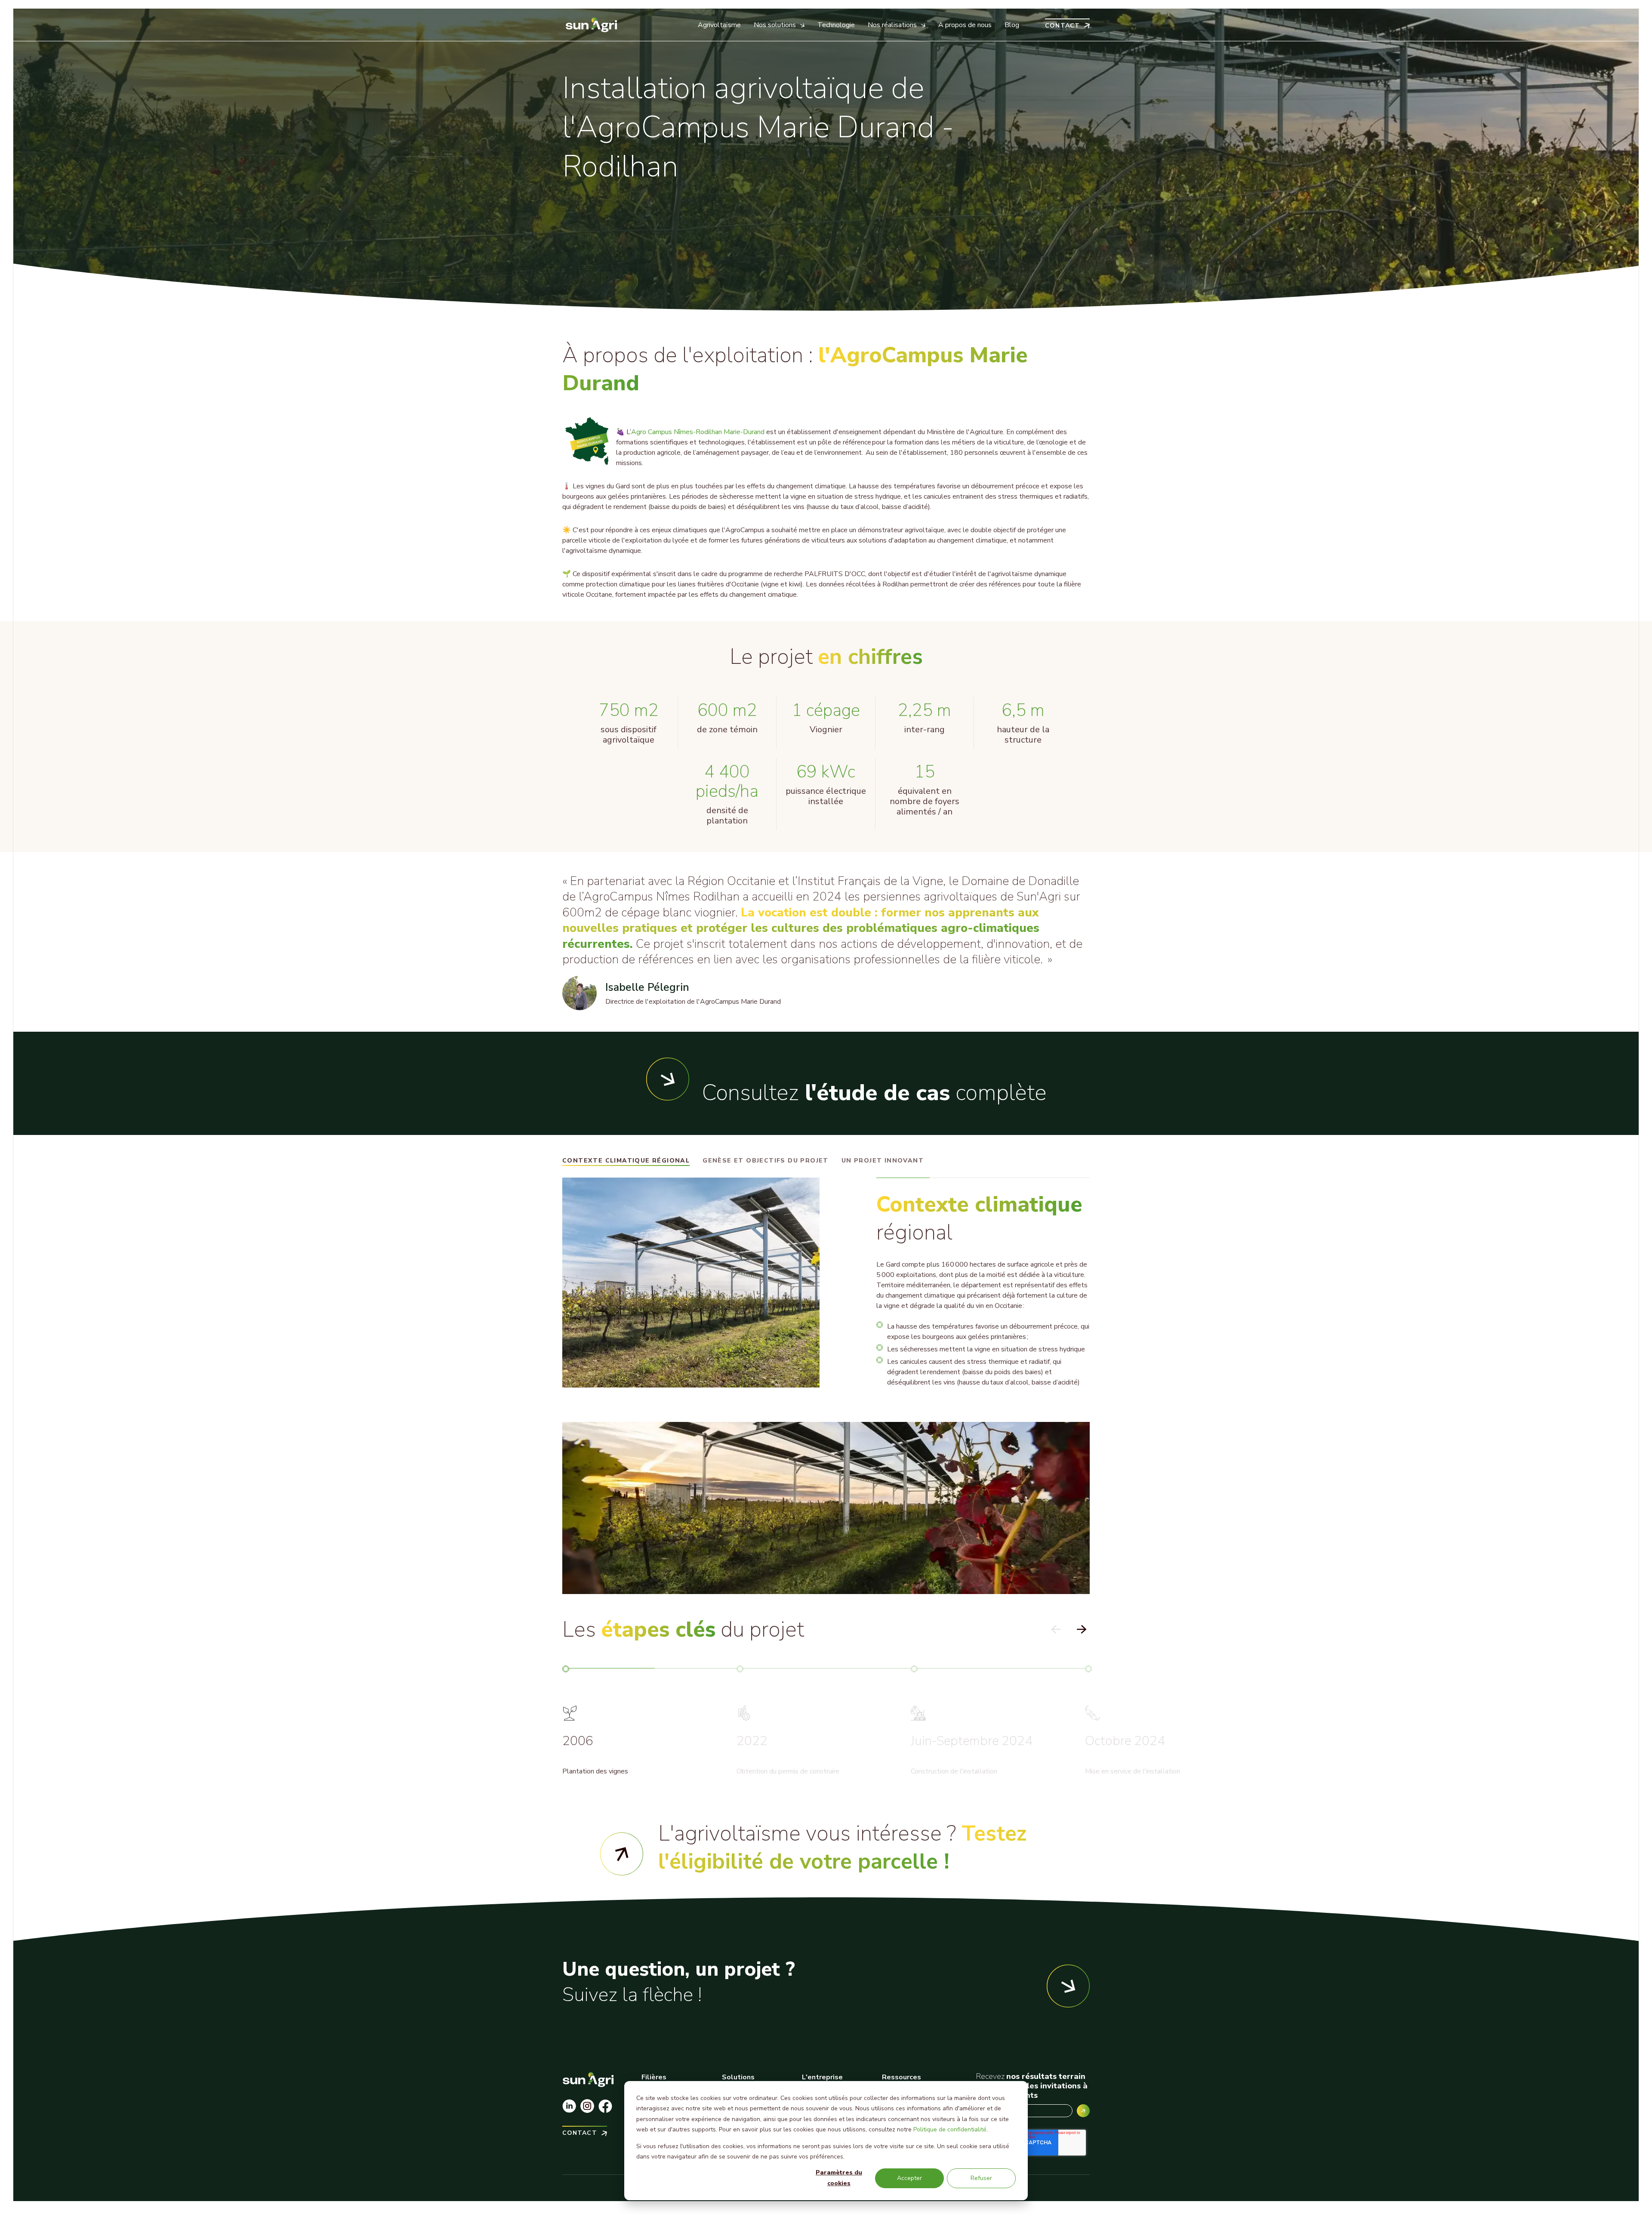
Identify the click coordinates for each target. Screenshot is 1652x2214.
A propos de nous (965, 25)
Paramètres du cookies (839, 2178)
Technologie (836, 25)
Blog (1012, 25)
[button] (1081, 1630)
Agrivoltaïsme (719, 25)
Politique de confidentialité (950, 2129)
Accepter (909, 2178)
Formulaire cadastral (622, 1854)
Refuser (981, 2178)
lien (855, 1847)
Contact (1062, 25)
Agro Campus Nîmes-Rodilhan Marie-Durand (698, 432)
